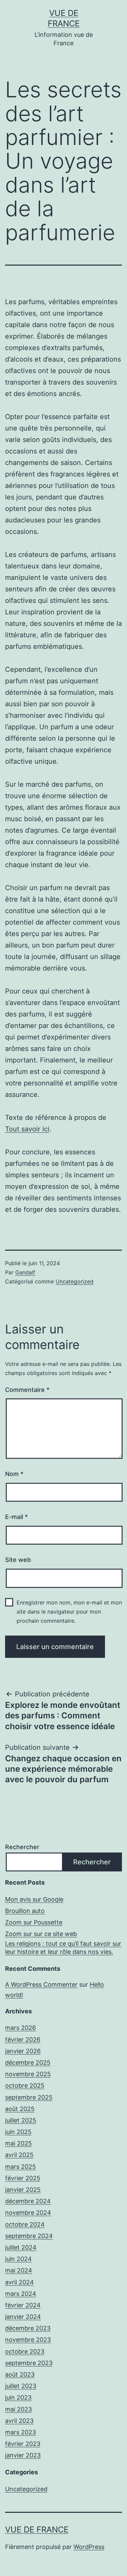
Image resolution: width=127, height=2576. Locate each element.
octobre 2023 (25, 2351)
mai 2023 (18, 2409)
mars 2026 (20, 2028)
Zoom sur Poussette (34, 1922)
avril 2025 (19, 2155)
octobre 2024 (25, 2224)
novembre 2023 (28, 2340)
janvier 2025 (23, 2190)
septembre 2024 (29, 2236)
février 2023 (23, 2444)
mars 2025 (20, 2167)
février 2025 (23, 2178)
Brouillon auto (25, 1911)
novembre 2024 (28, 2213)
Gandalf (25, 1272)
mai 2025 (18, 2143)
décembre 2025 (28, 2063)
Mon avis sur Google (34, 1899)
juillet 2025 (21, 2120)
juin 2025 (18, 2132)
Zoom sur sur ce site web (41, 1934)
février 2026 (23, 2040)
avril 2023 (19, 2421)
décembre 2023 (28, 2328)
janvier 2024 (23, 2317)
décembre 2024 (28, 2201)
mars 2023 (20, 2432)
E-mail (16, 1517)
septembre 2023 (29, 2363)
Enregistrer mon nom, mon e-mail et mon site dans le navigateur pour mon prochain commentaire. (69, 1612)
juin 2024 (18, 2259)
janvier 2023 (23, 2455)
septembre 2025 (29, 2097)
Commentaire (27, 1390)
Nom (14, 1474)
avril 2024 (19, 2282)
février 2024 (23, 2305)
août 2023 (20, 2374)
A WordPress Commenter (41, 1984)
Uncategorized (75, 1281)
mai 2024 (19, 2270)
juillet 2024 (21, 2247)
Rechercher (22, 1847)
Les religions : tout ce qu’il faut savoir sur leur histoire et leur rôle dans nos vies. (63, 1947)
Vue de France (37, 2530)
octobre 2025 (25, 2086)
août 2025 (20, 2109)
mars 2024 (21, 2294)
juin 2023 (18, 2397)
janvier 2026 (23, 2051)
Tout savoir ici (27, 1129)
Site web (18, 1560)
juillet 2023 (21, 2386)
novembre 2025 (28, 2074)
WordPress (89, 2547)
